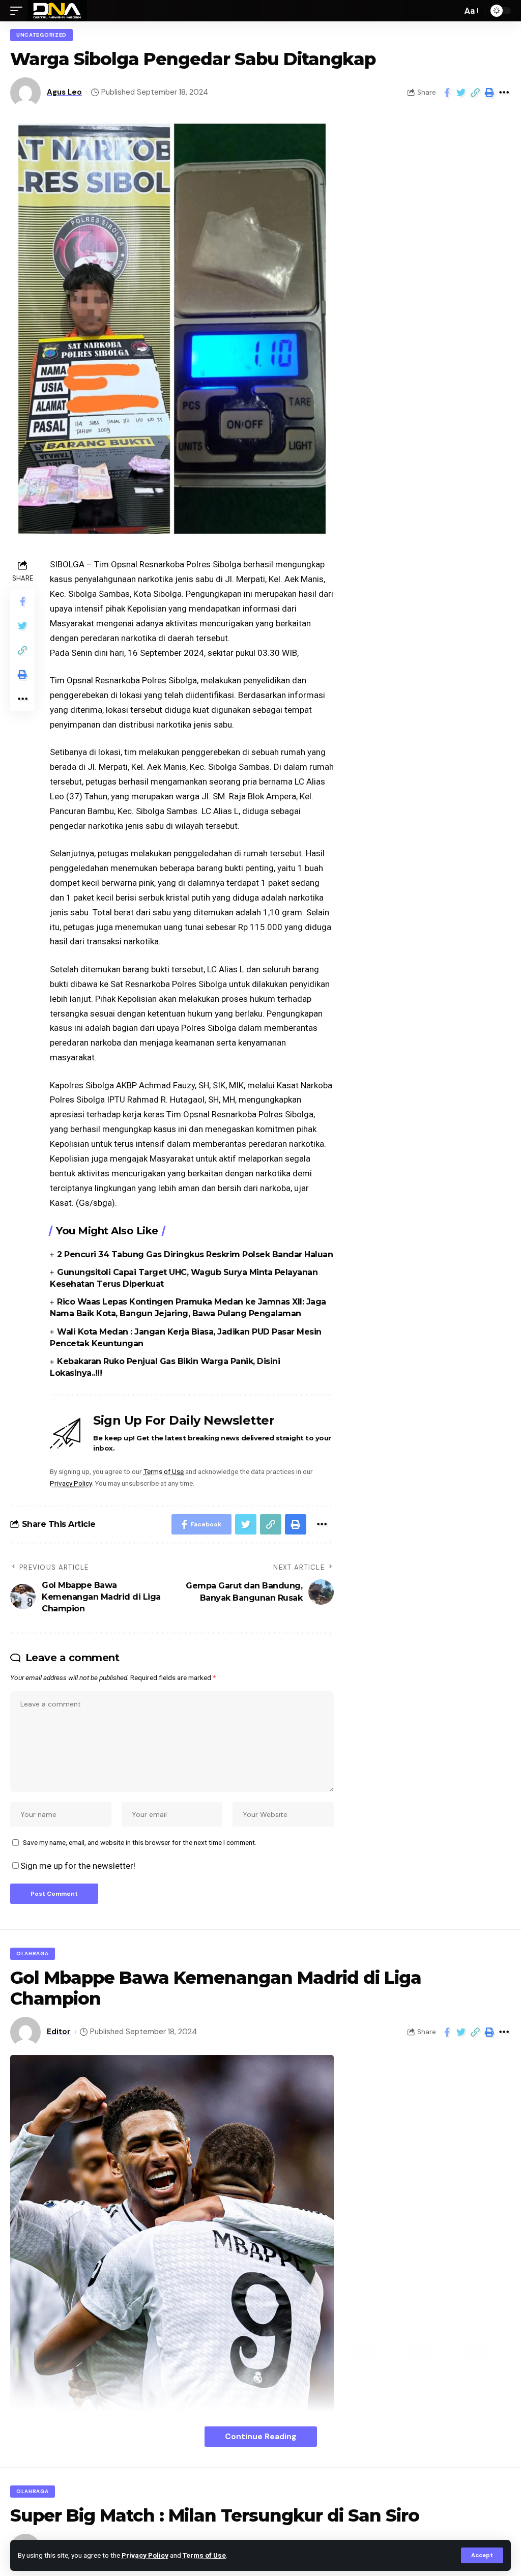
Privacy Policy (145, 2555)
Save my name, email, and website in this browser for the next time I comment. (140, 1842)
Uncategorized (41, 35)
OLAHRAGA (33, 1953)
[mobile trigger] (19, 11)
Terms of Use (204, 2555)
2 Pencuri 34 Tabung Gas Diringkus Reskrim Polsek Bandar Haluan (195, 1254)
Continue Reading (261, 2436)
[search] (452, 11)
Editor (59, 2032)
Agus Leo (64, 92)
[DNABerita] (57, 11)
